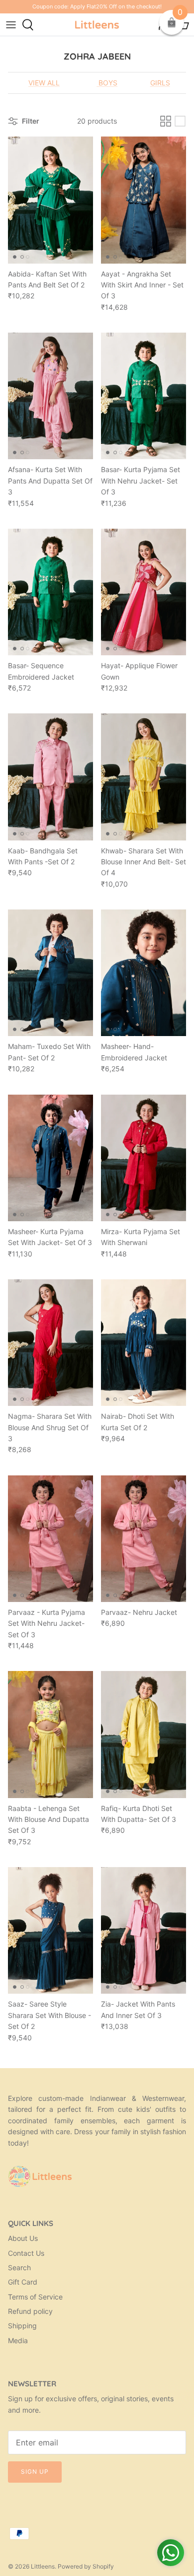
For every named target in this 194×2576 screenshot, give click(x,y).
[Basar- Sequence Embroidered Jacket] (50, 592)
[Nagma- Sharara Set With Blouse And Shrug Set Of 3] (50, 1343)
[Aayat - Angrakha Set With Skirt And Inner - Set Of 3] (144, 200)
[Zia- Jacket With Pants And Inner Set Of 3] (144, 1930)
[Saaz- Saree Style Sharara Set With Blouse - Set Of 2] (50, 1930)
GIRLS (160, 83)
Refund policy (30, 2311)
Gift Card (23, 2282)
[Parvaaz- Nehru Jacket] (144, 1539)
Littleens (43, 2566)
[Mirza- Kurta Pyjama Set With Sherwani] (144, 1158)
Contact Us (26, 2253)
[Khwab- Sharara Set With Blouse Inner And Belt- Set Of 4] (144, 777)
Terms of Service (35, 2297)
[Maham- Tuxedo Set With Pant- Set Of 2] (50, 973)
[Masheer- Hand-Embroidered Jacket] (144, 973)
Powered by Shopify (86, 2566)
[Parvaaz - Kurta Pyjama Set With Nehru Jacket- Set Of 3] (50, 1539)
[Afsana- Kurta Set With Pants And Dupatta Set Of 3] (50, 396)
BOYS (107, 83)
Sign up (35, 2472)
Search (19, 2267)
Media (18, 2340)
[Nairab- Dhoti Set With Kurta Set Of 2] (144, 1343)
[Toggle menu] (11, 25)
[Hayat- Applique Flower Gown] (144, 592)
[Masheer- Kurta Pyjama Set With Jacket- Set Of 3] (50, 1158)
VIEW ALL (44, 83)
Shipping (22, 2326)
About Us (23, 2238)
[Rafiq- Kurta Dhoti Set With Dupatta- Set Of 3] (144, 1734)
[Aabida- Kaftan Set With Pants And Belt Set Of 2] (50, 200)
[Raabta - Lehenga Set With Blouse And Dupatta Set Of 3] (50, 1734)
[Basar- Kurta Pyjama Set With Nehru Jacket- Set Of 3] (144, 396)
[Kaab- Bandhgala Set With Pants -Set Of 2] (50, 777)
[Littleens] (97, 25)
